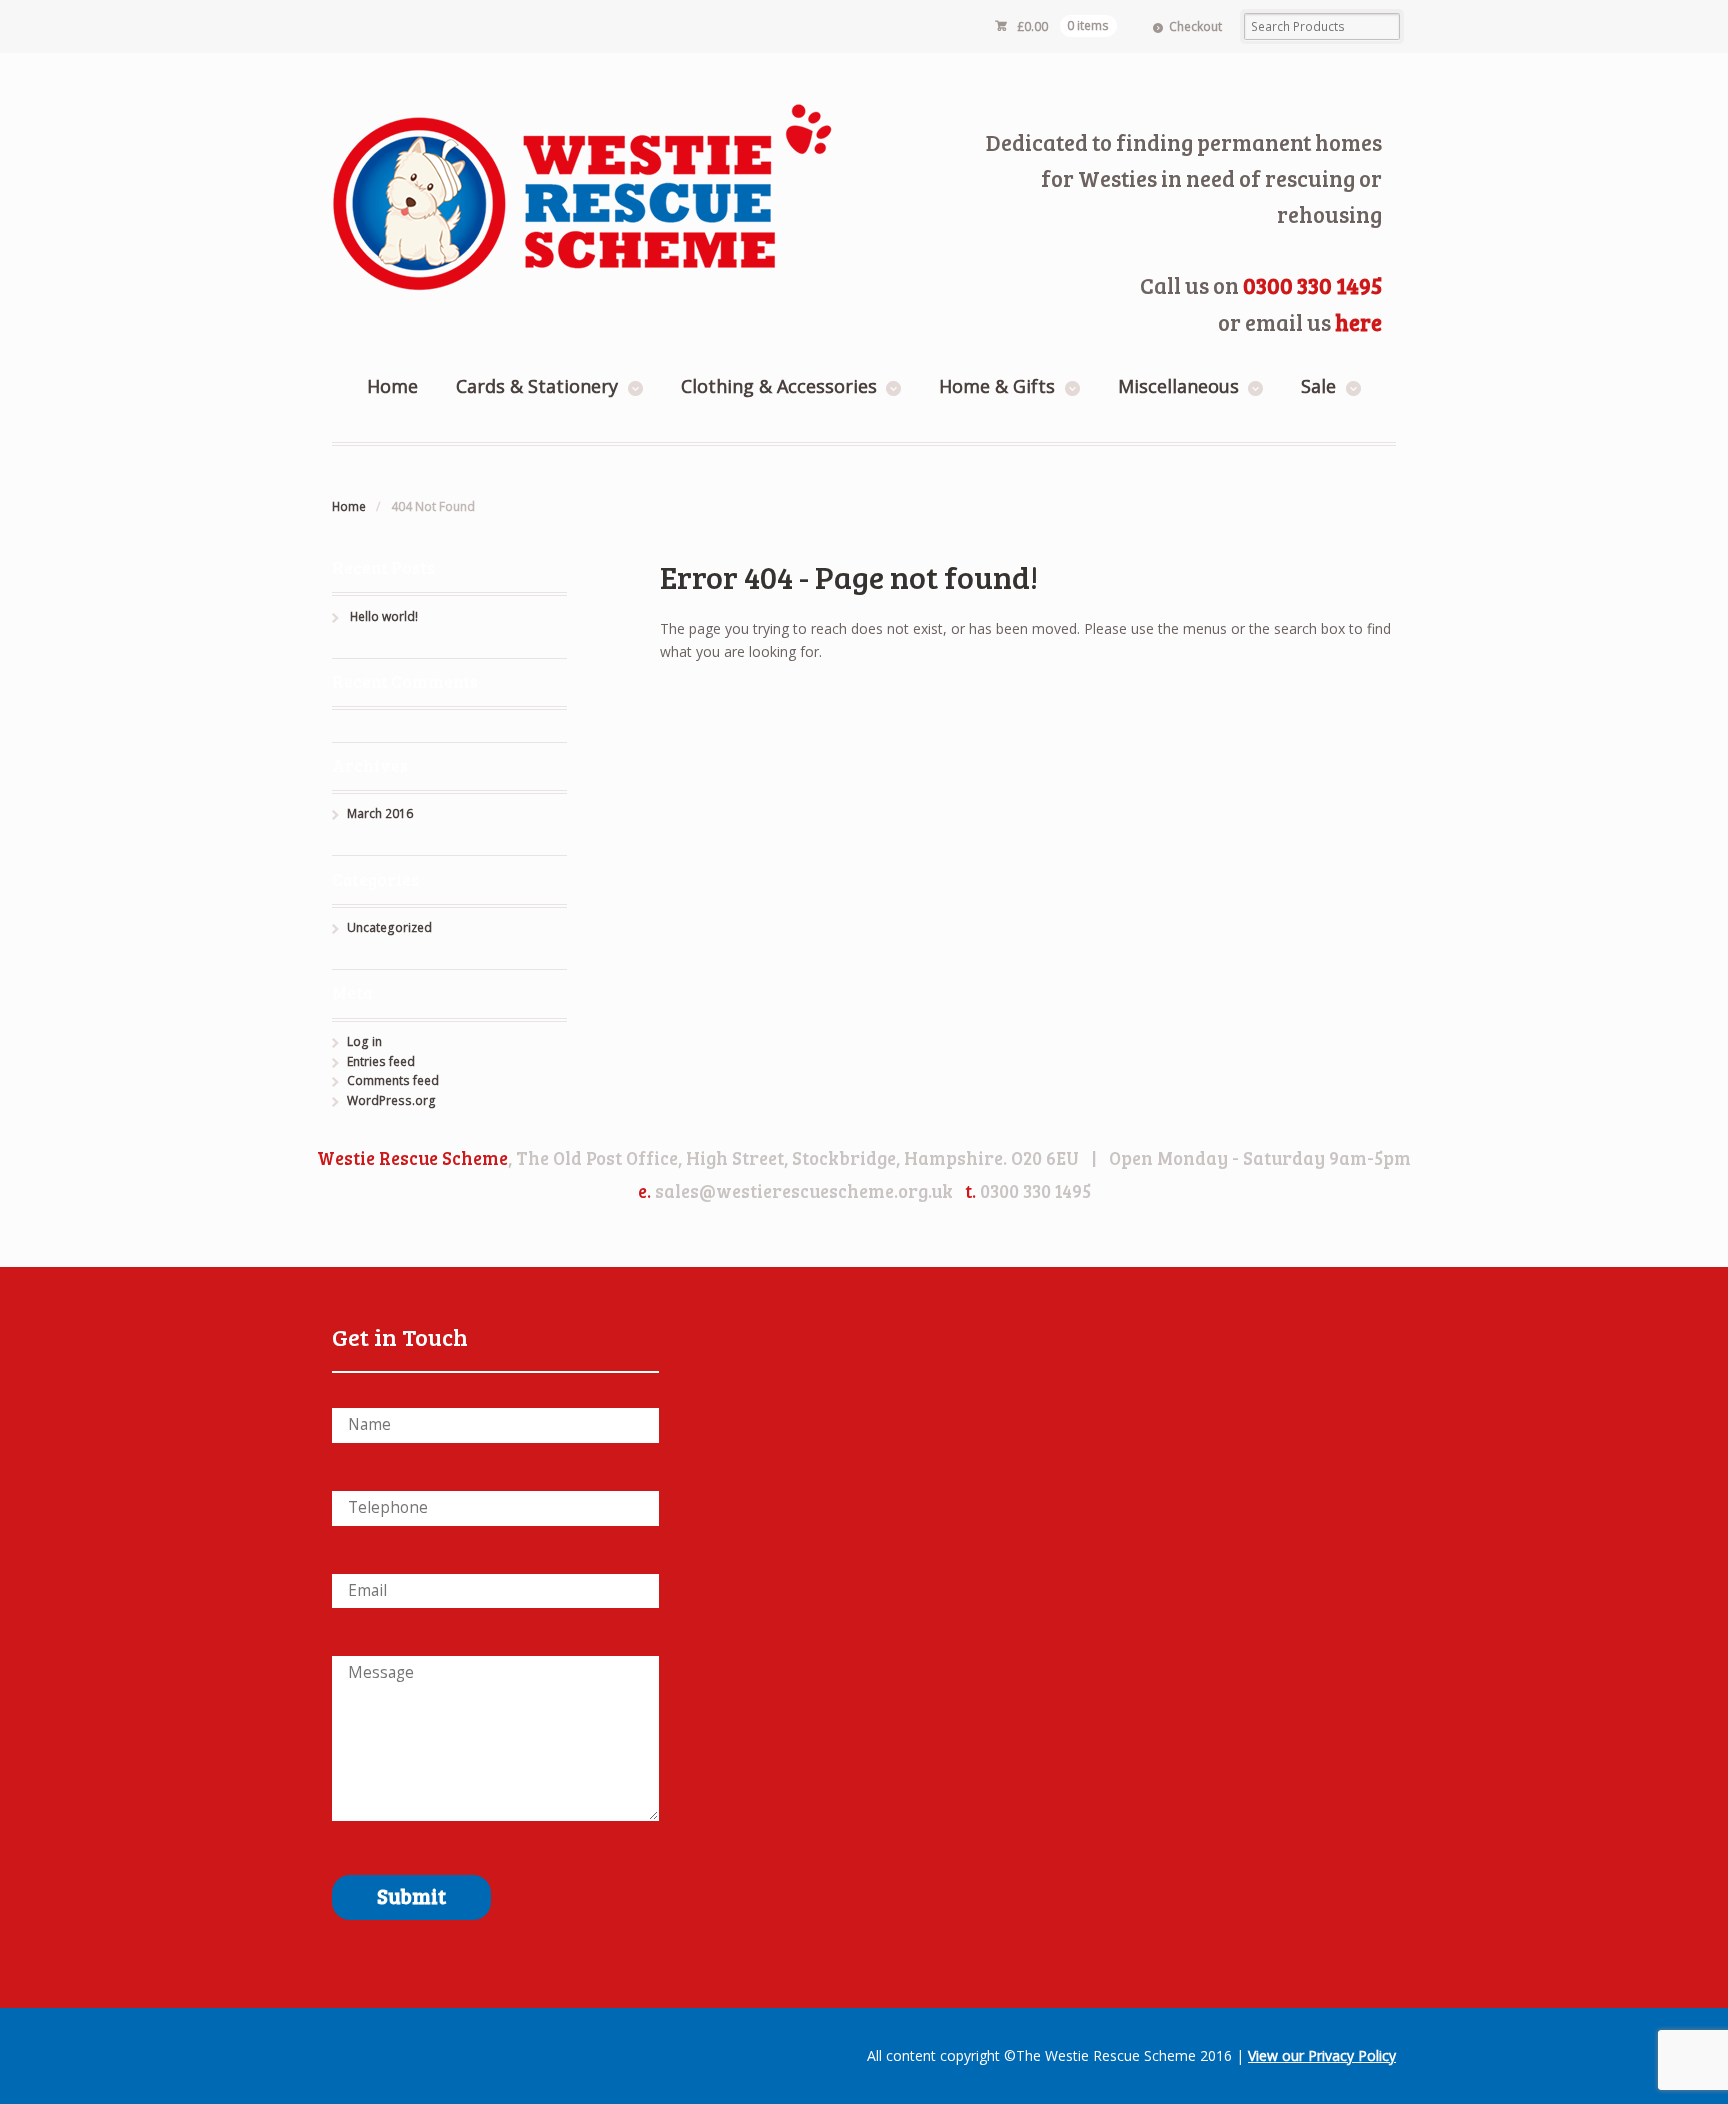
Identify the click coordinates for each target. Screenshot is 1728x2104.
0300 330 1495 (1312, 285)
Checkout (1195, 26)
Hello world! (384, 616)
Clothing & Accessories (779, 386)
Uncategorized (389, 927)
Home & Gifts (997, 386)
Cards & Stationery (537, 386)
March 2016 (380, 813)
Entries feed (381, 1061)
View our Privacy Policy (1322, 2055)
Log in (364, 1041)
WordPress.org (391, 1100)
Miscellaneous (1178, 386)
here (1358, 322)
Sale (1318, 386)
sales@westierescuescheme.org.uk (804, 1190)
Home (392, 386)
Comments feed (393, 1080)
